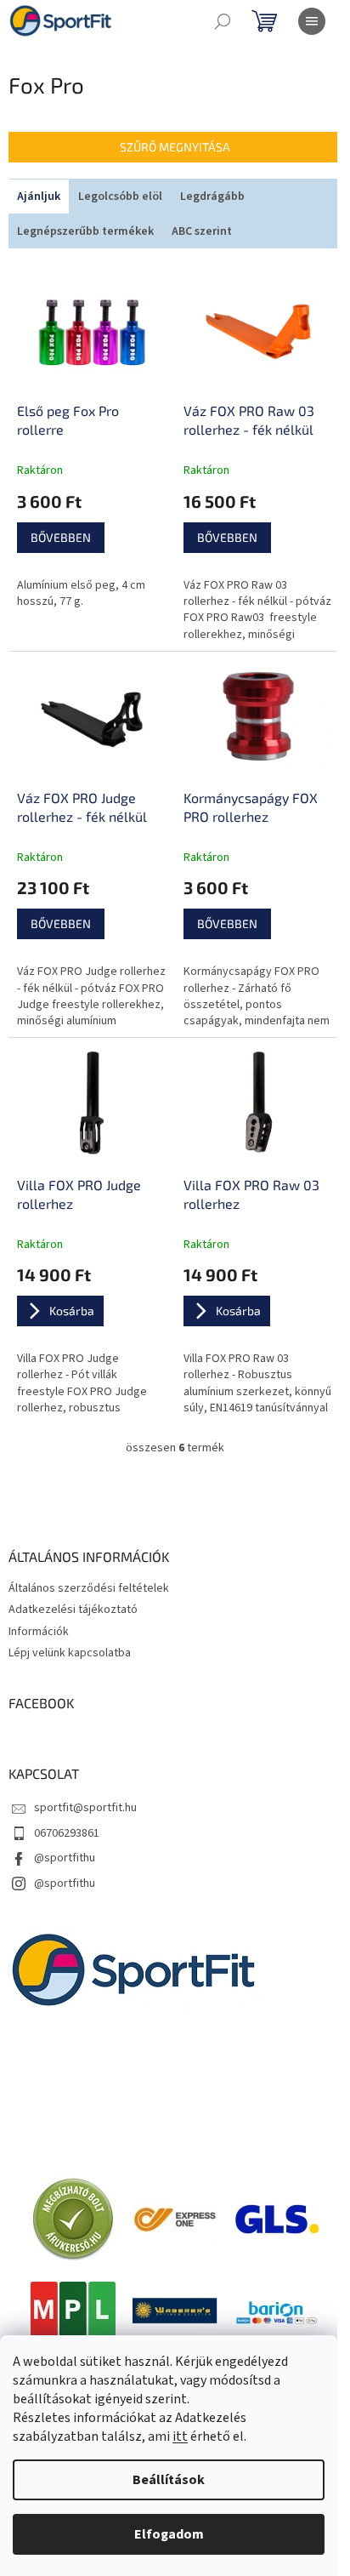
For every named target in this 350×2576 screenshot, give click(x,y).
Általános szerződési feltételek (89, 1588)
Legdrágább (212, 197)
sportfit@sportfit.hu (85, 1808)
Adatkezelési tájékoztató (73, 1610)
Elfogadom (169, 2534)
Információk (39, 1632)
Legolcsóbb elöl (120, 197)
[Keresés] (223, 21)
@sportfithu (65, 1858)
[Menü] (312, 21)
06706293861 (67, 1833)
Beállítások (169, 2480)
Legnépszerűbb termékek (85, 231)
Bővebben (61, 537)
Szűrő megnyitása (175, 147)
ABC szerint (202, 231)
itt (180, 2436)
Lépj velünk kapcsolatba (70, 1653)
